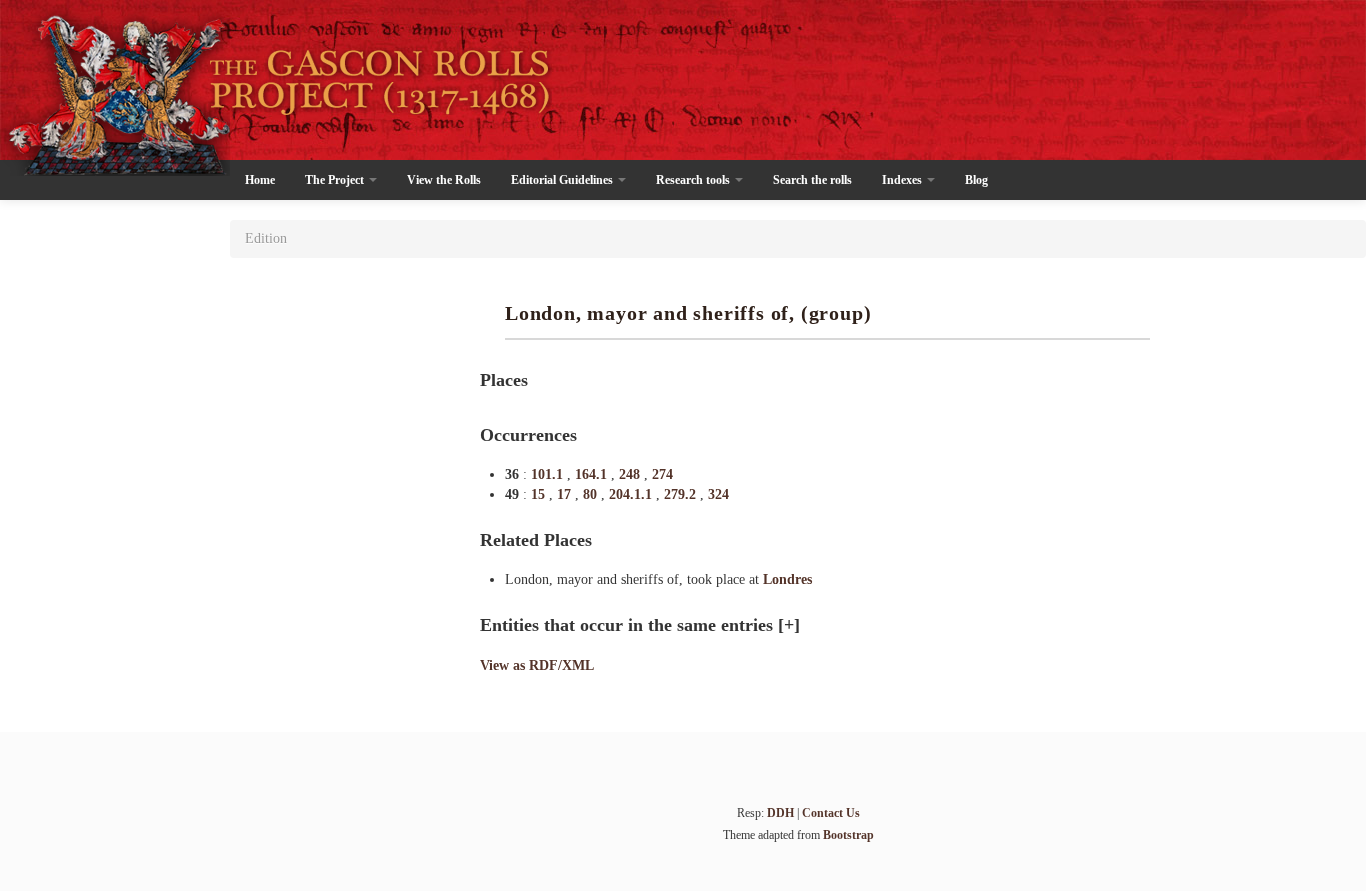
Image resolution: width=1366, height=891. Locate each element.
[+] (789, 625)
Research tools (694, 180)
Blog (976, 180)
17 (566, 494)
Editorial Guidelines (563, 180)
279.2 (682, 494)
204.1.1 (632, 494)
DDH (780, 813)
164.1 (593, 474)
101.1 (549, 474)
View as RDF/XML (537, 665)
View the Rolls (444, 180)
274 (662, 474)
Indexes (903, 180)
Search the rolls (812, 180)
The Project (336, 180)
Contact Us (831, 813)
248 (631, 474)
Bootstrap (848, 835)
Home (260, 180)
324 (718, 494)
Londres (787, 579)
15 (540, 494)
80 (592, 494)
